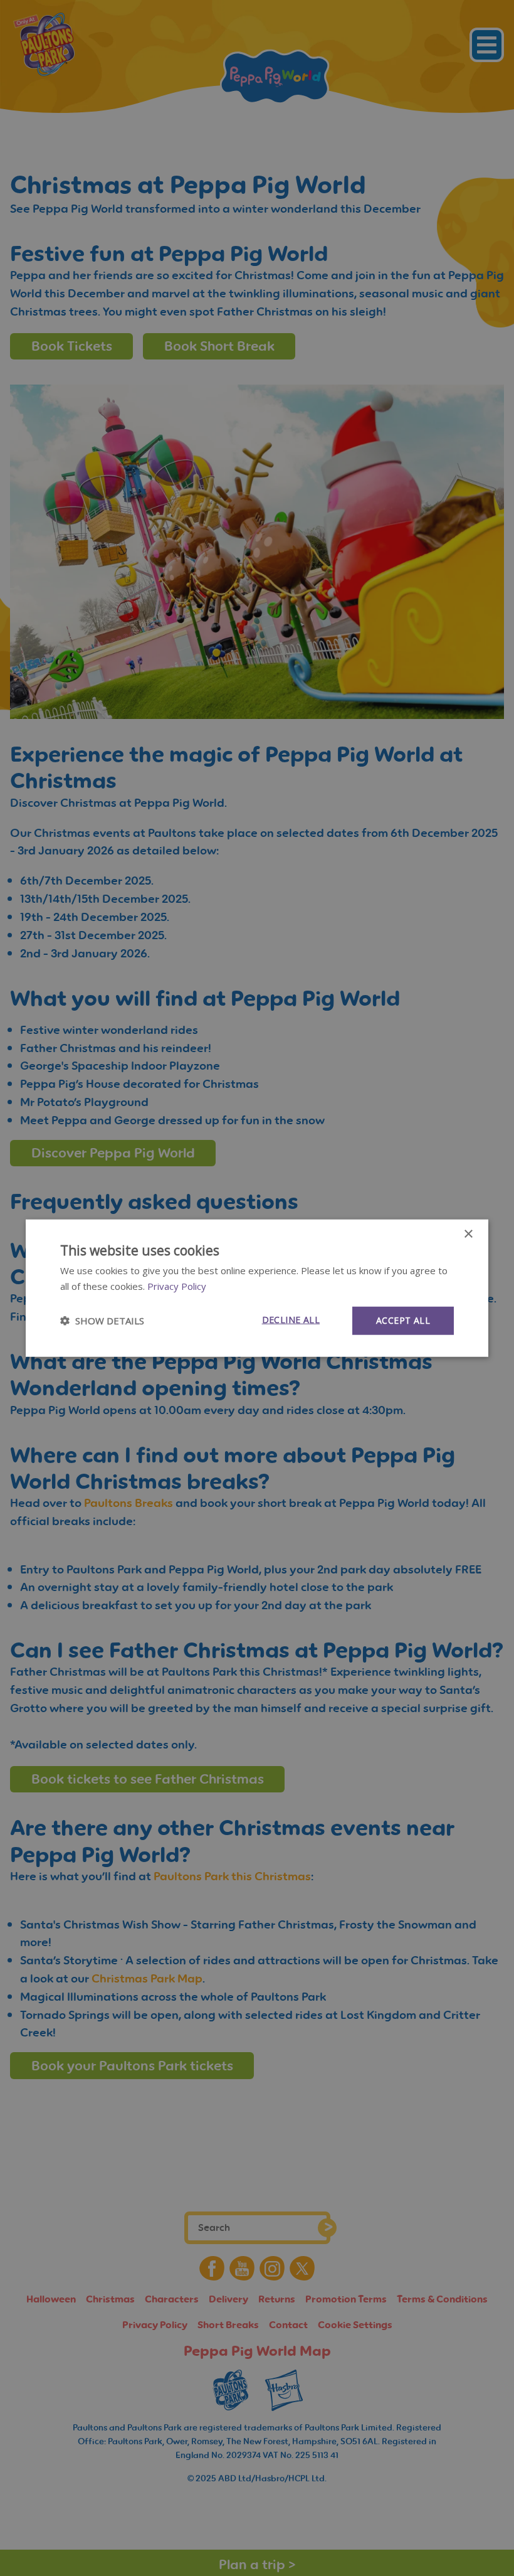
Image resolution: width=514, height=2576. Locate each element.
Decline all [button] (291, 1320)
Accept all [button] (403, 1320)
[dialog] (257, 1288)
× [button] (468, 1234)
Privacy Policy (177, 1286)
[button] (102, 1321)
